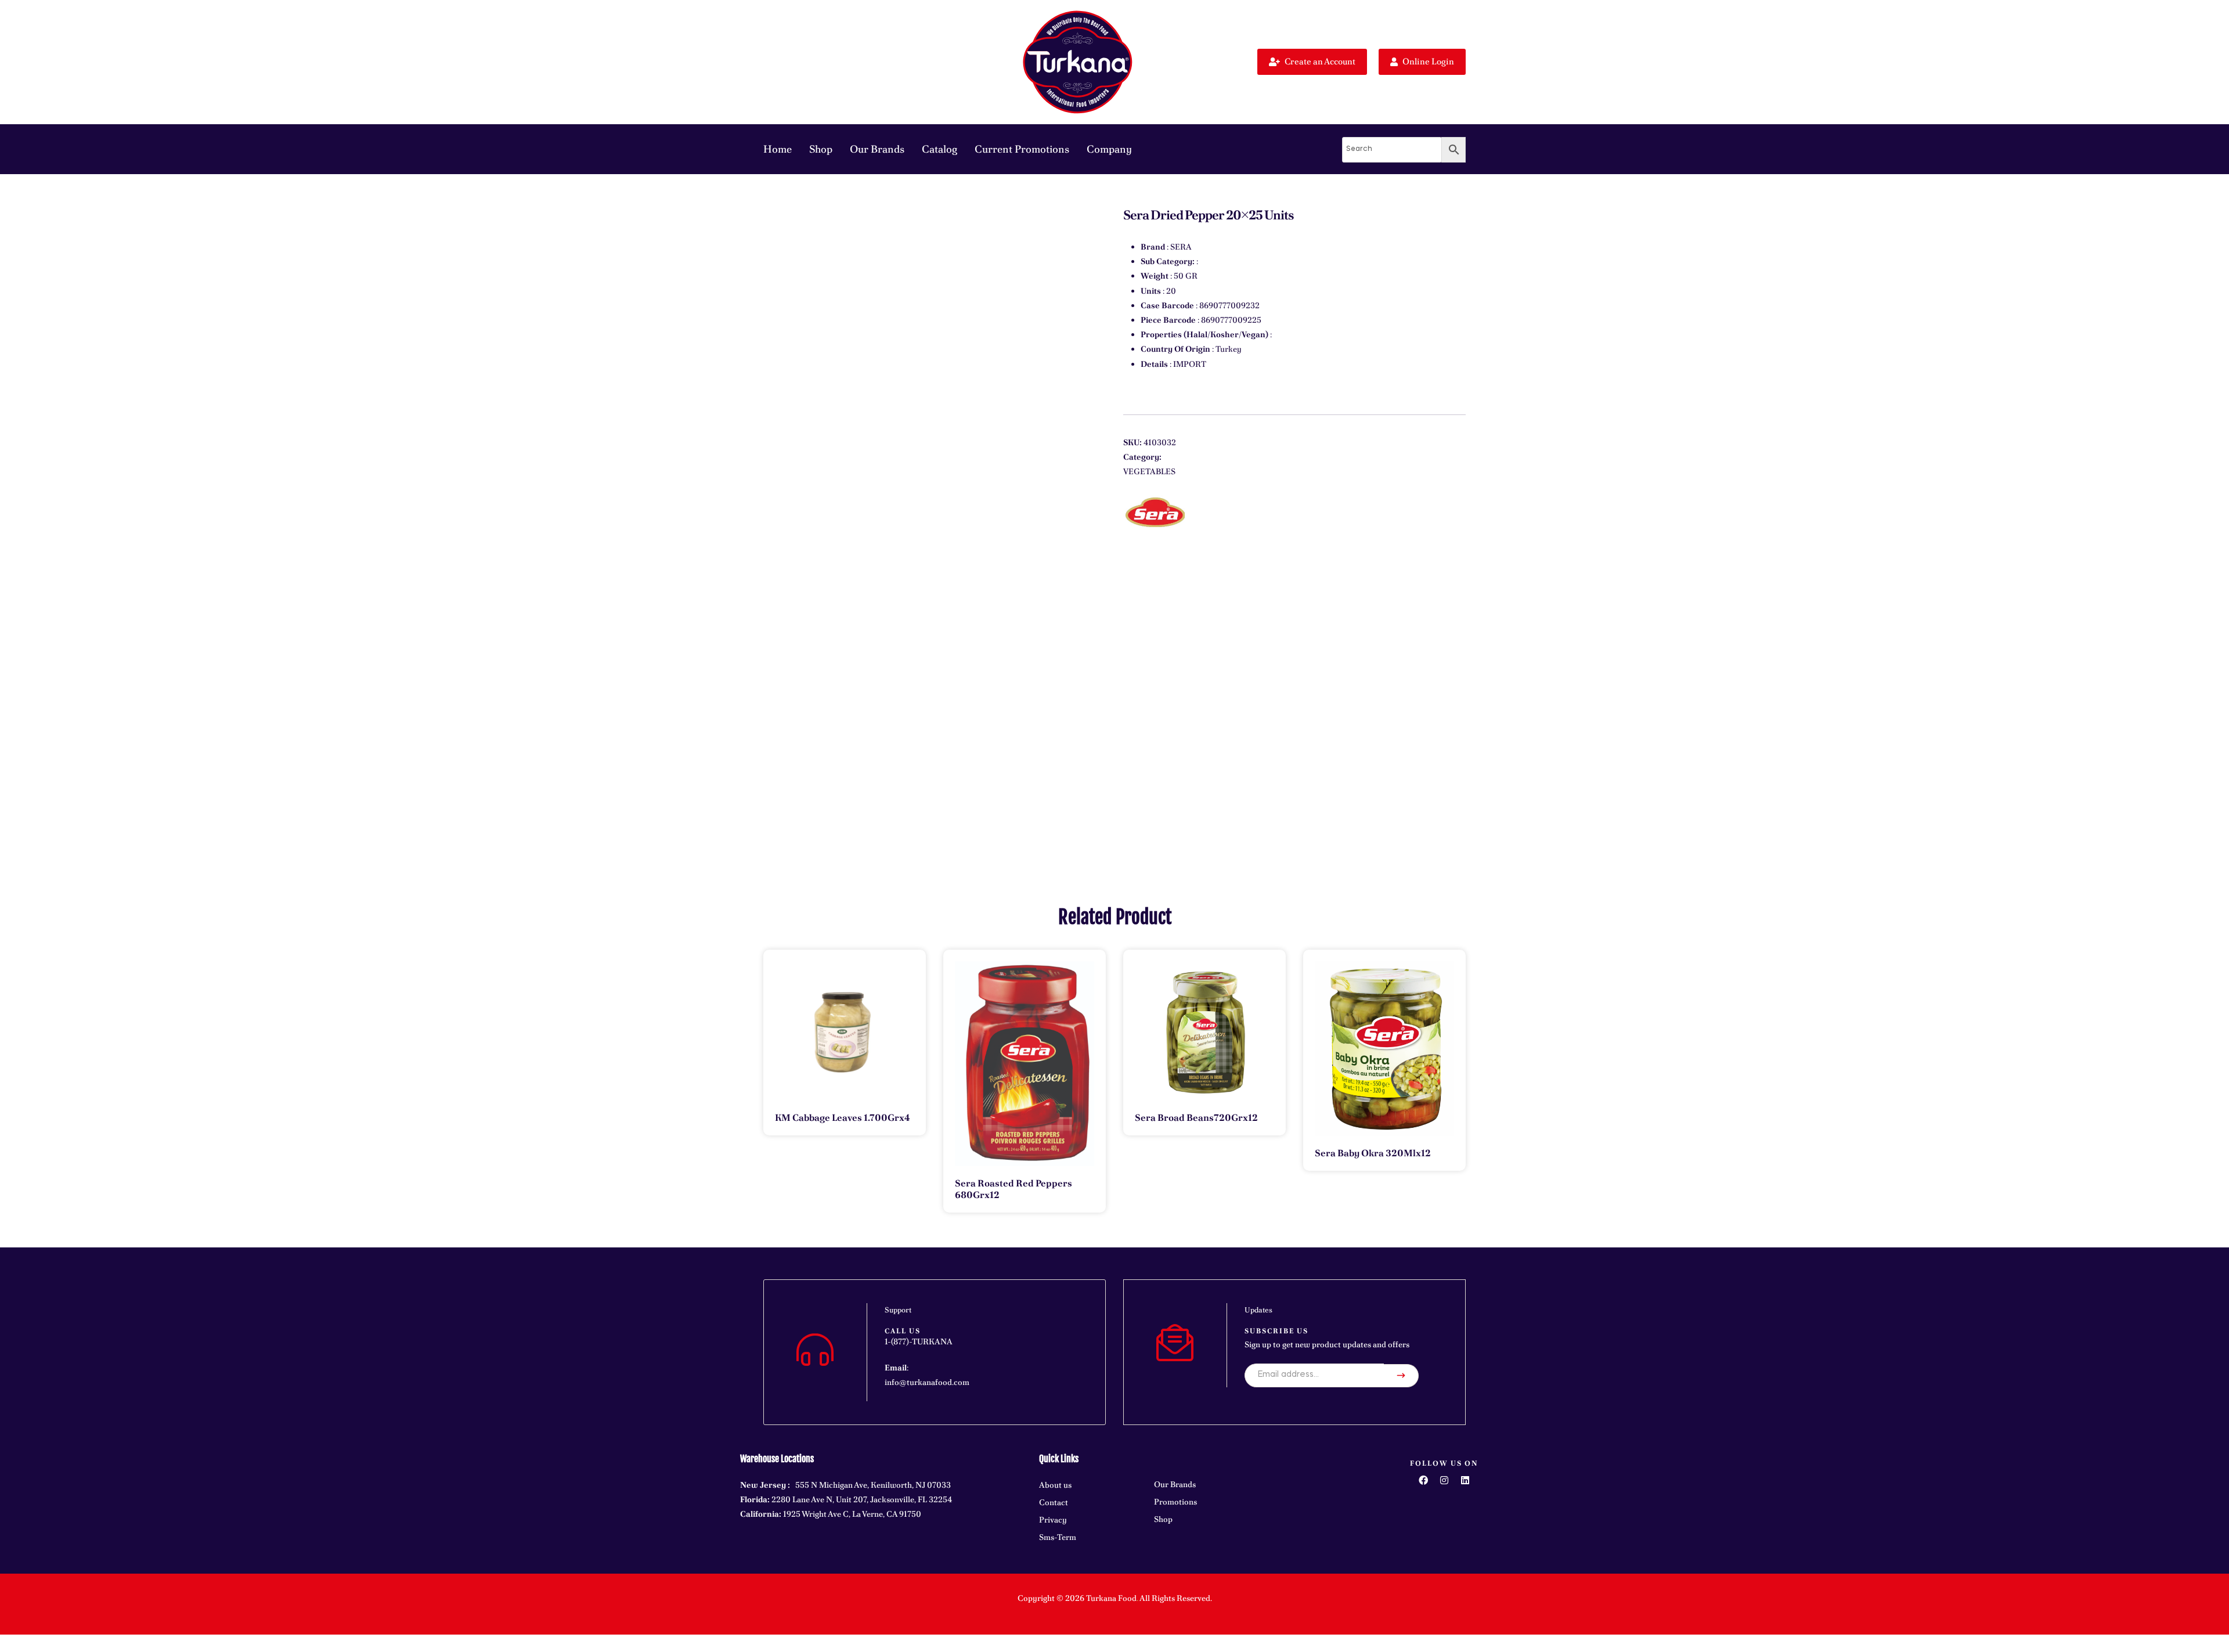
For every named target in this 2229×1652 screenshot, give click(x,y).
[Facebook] (1423, 1480)
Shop (821, 149)
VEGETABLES (1149, 471)
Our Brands (877, 149)
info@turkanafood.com (927, 1382)
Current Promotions (1022, 149)
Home (778, 149)
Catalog (939, 149)
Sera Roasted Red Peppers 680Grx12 (1013, 1189)
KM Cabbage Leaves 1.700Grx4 (843, 1118)
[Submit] (1401, 1376)
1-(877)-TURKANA (919, 1341)
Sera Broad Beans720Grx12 (1196, 1118)
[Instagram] (1444, 1480)
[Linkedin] (1465, 1480)
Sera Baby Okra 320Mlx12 (1373, 1153)
